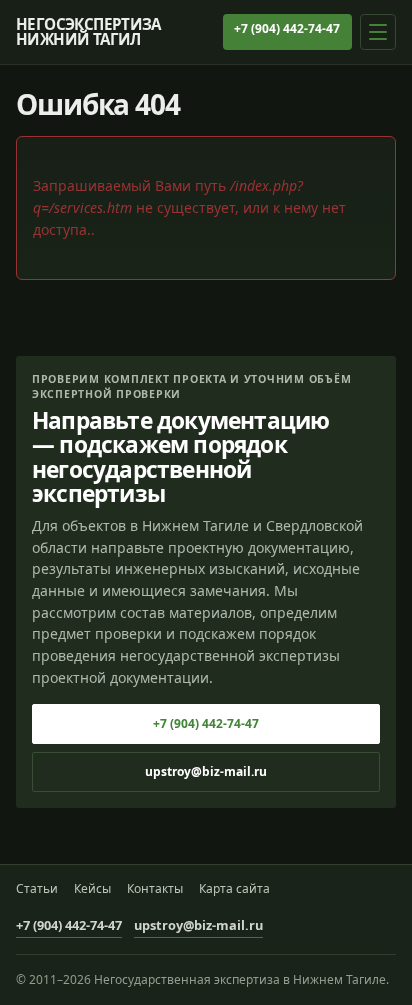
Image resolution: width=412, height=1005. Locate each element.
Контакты (155, 889)
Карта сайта (234, 889)
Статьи (37, 889)
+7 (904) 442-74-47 (287, 28)
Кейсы (92, 889)
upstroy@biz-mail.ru (206, 771)
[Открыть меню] (378, 32)
